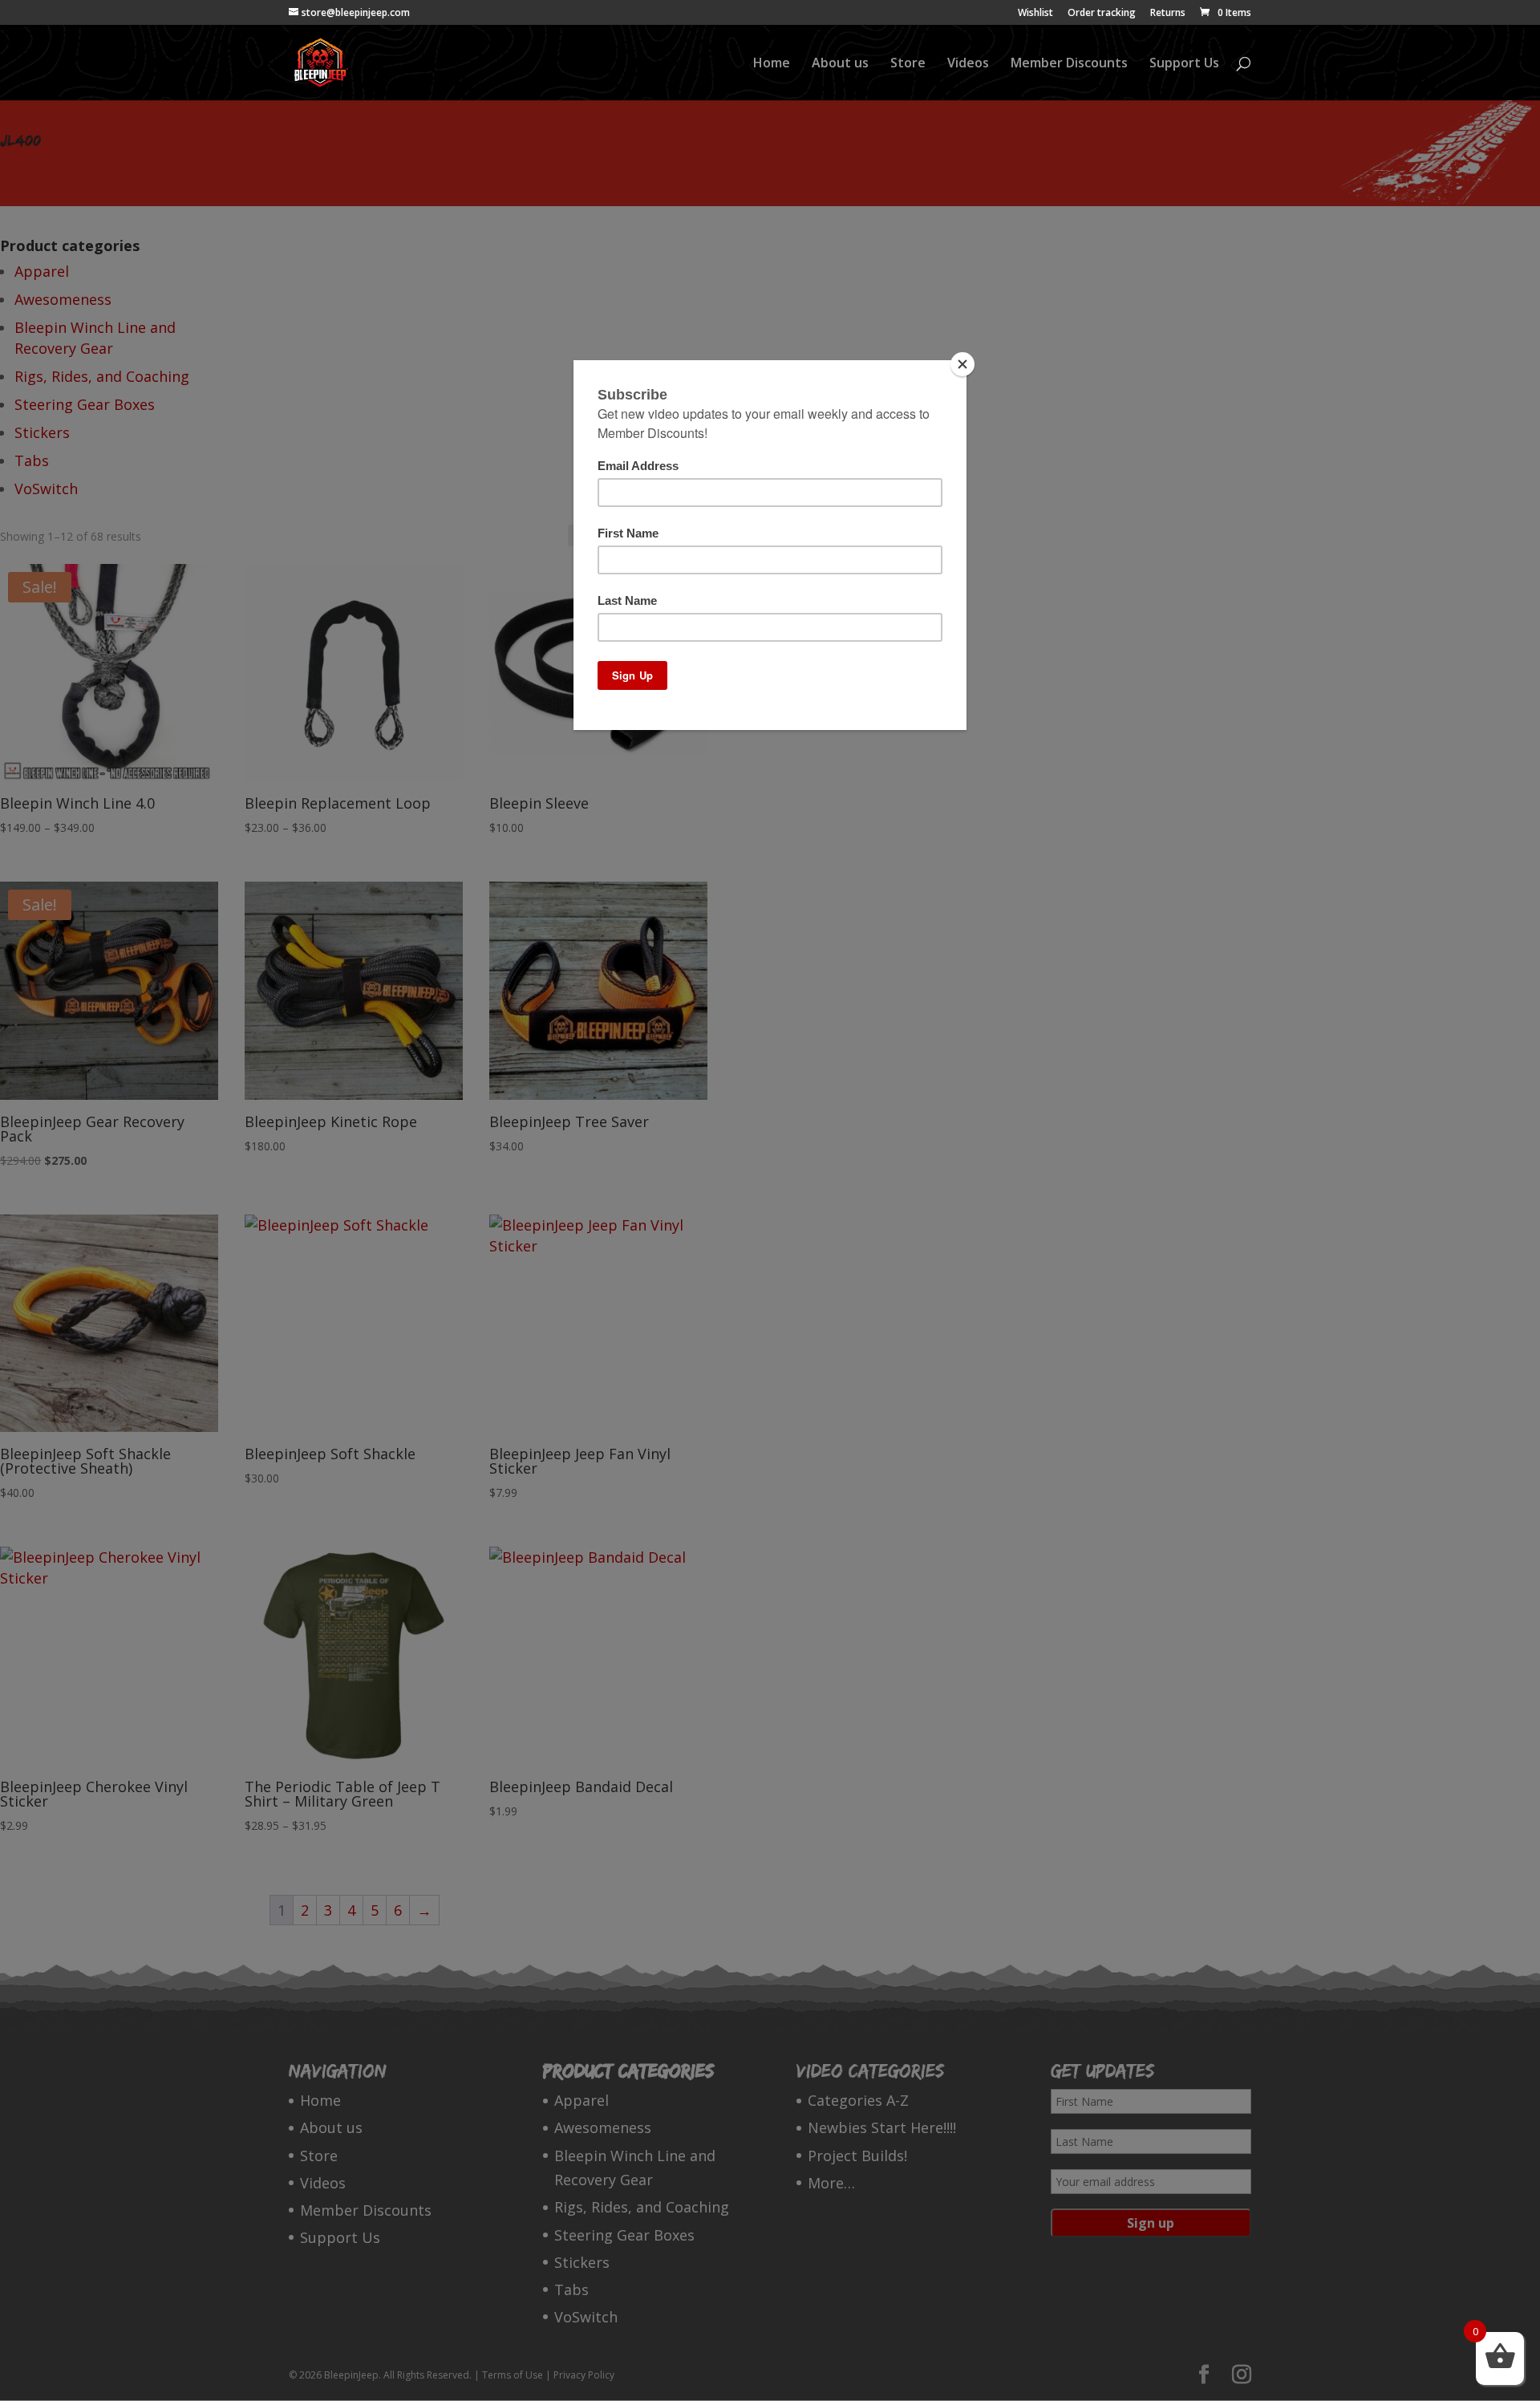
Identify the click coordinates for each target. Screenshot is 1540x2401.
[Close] (962, 364)
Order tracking (1102, 14)
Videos (968, 64)
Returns (1168, 14)
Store (908, 64)
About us (840, 64)
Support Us (1184, 64)
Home (772, 64)
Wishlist (1035, 14)
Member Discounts (1069, 64)
